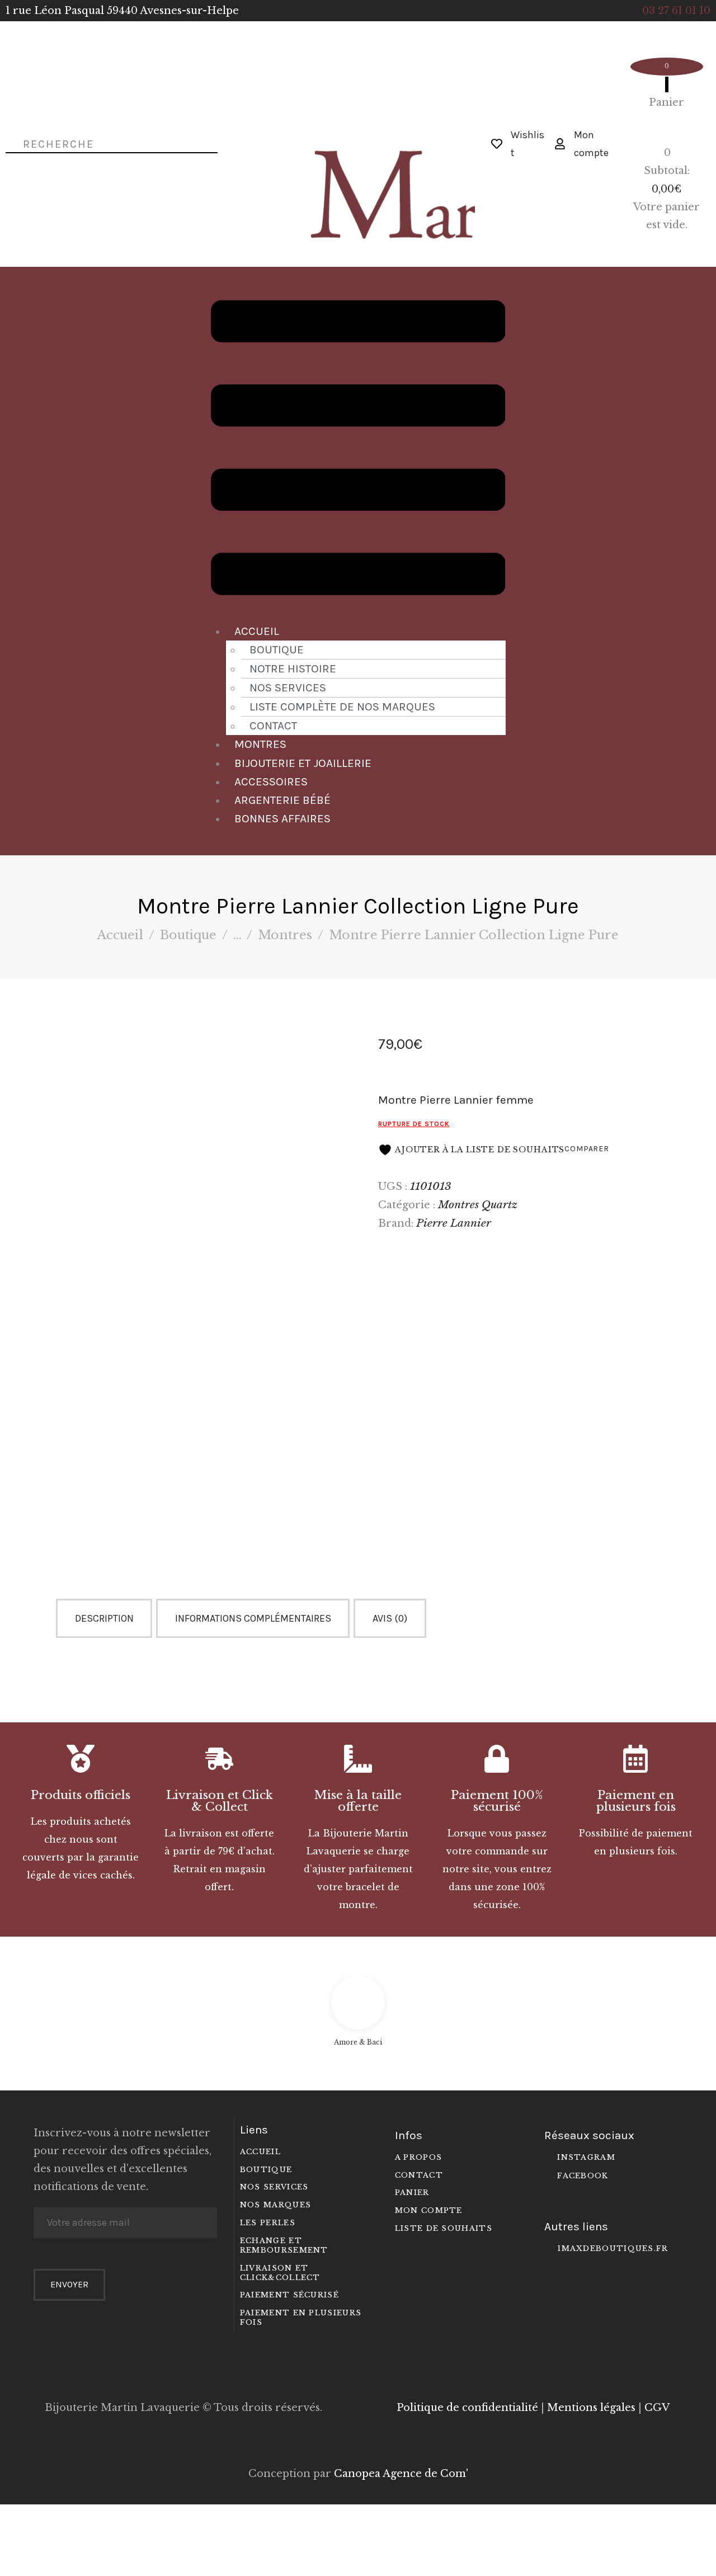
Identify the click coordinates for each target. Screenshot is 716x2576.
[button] (358, 450)
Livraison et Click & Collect (220, 1801)
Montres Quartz (478, 1204)
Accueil (257, 631)
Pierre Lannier (454, 1223)
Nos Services (288, 687)
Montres (260, 744)
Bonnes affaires (282, 818)
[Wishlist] (497, 144)
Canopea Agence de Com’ (401, 2474)
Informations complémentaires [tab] (253, 1618)
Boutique (277, 649)
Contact (273, 726)
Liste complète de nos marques (342, 707)
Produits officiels (81, 1795)
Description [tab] (104, 1618)
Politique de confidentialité (467, 2408)
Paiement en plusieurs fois (636, 1801)
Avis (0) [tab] (390, 1618)
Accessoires (271, 781)
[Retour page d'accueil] (358, 128)
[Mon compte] (560, 144)
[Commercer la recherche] (10, 143)
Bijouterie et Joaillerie (303, 763)
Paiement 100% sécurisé (497, 1801)
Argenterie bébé (282, 800)
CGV (657, 2408)
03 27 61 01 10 (676, 11)
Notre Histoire (293, 668)
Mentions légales (591, 2408)
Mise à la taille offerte (358, 1801)
